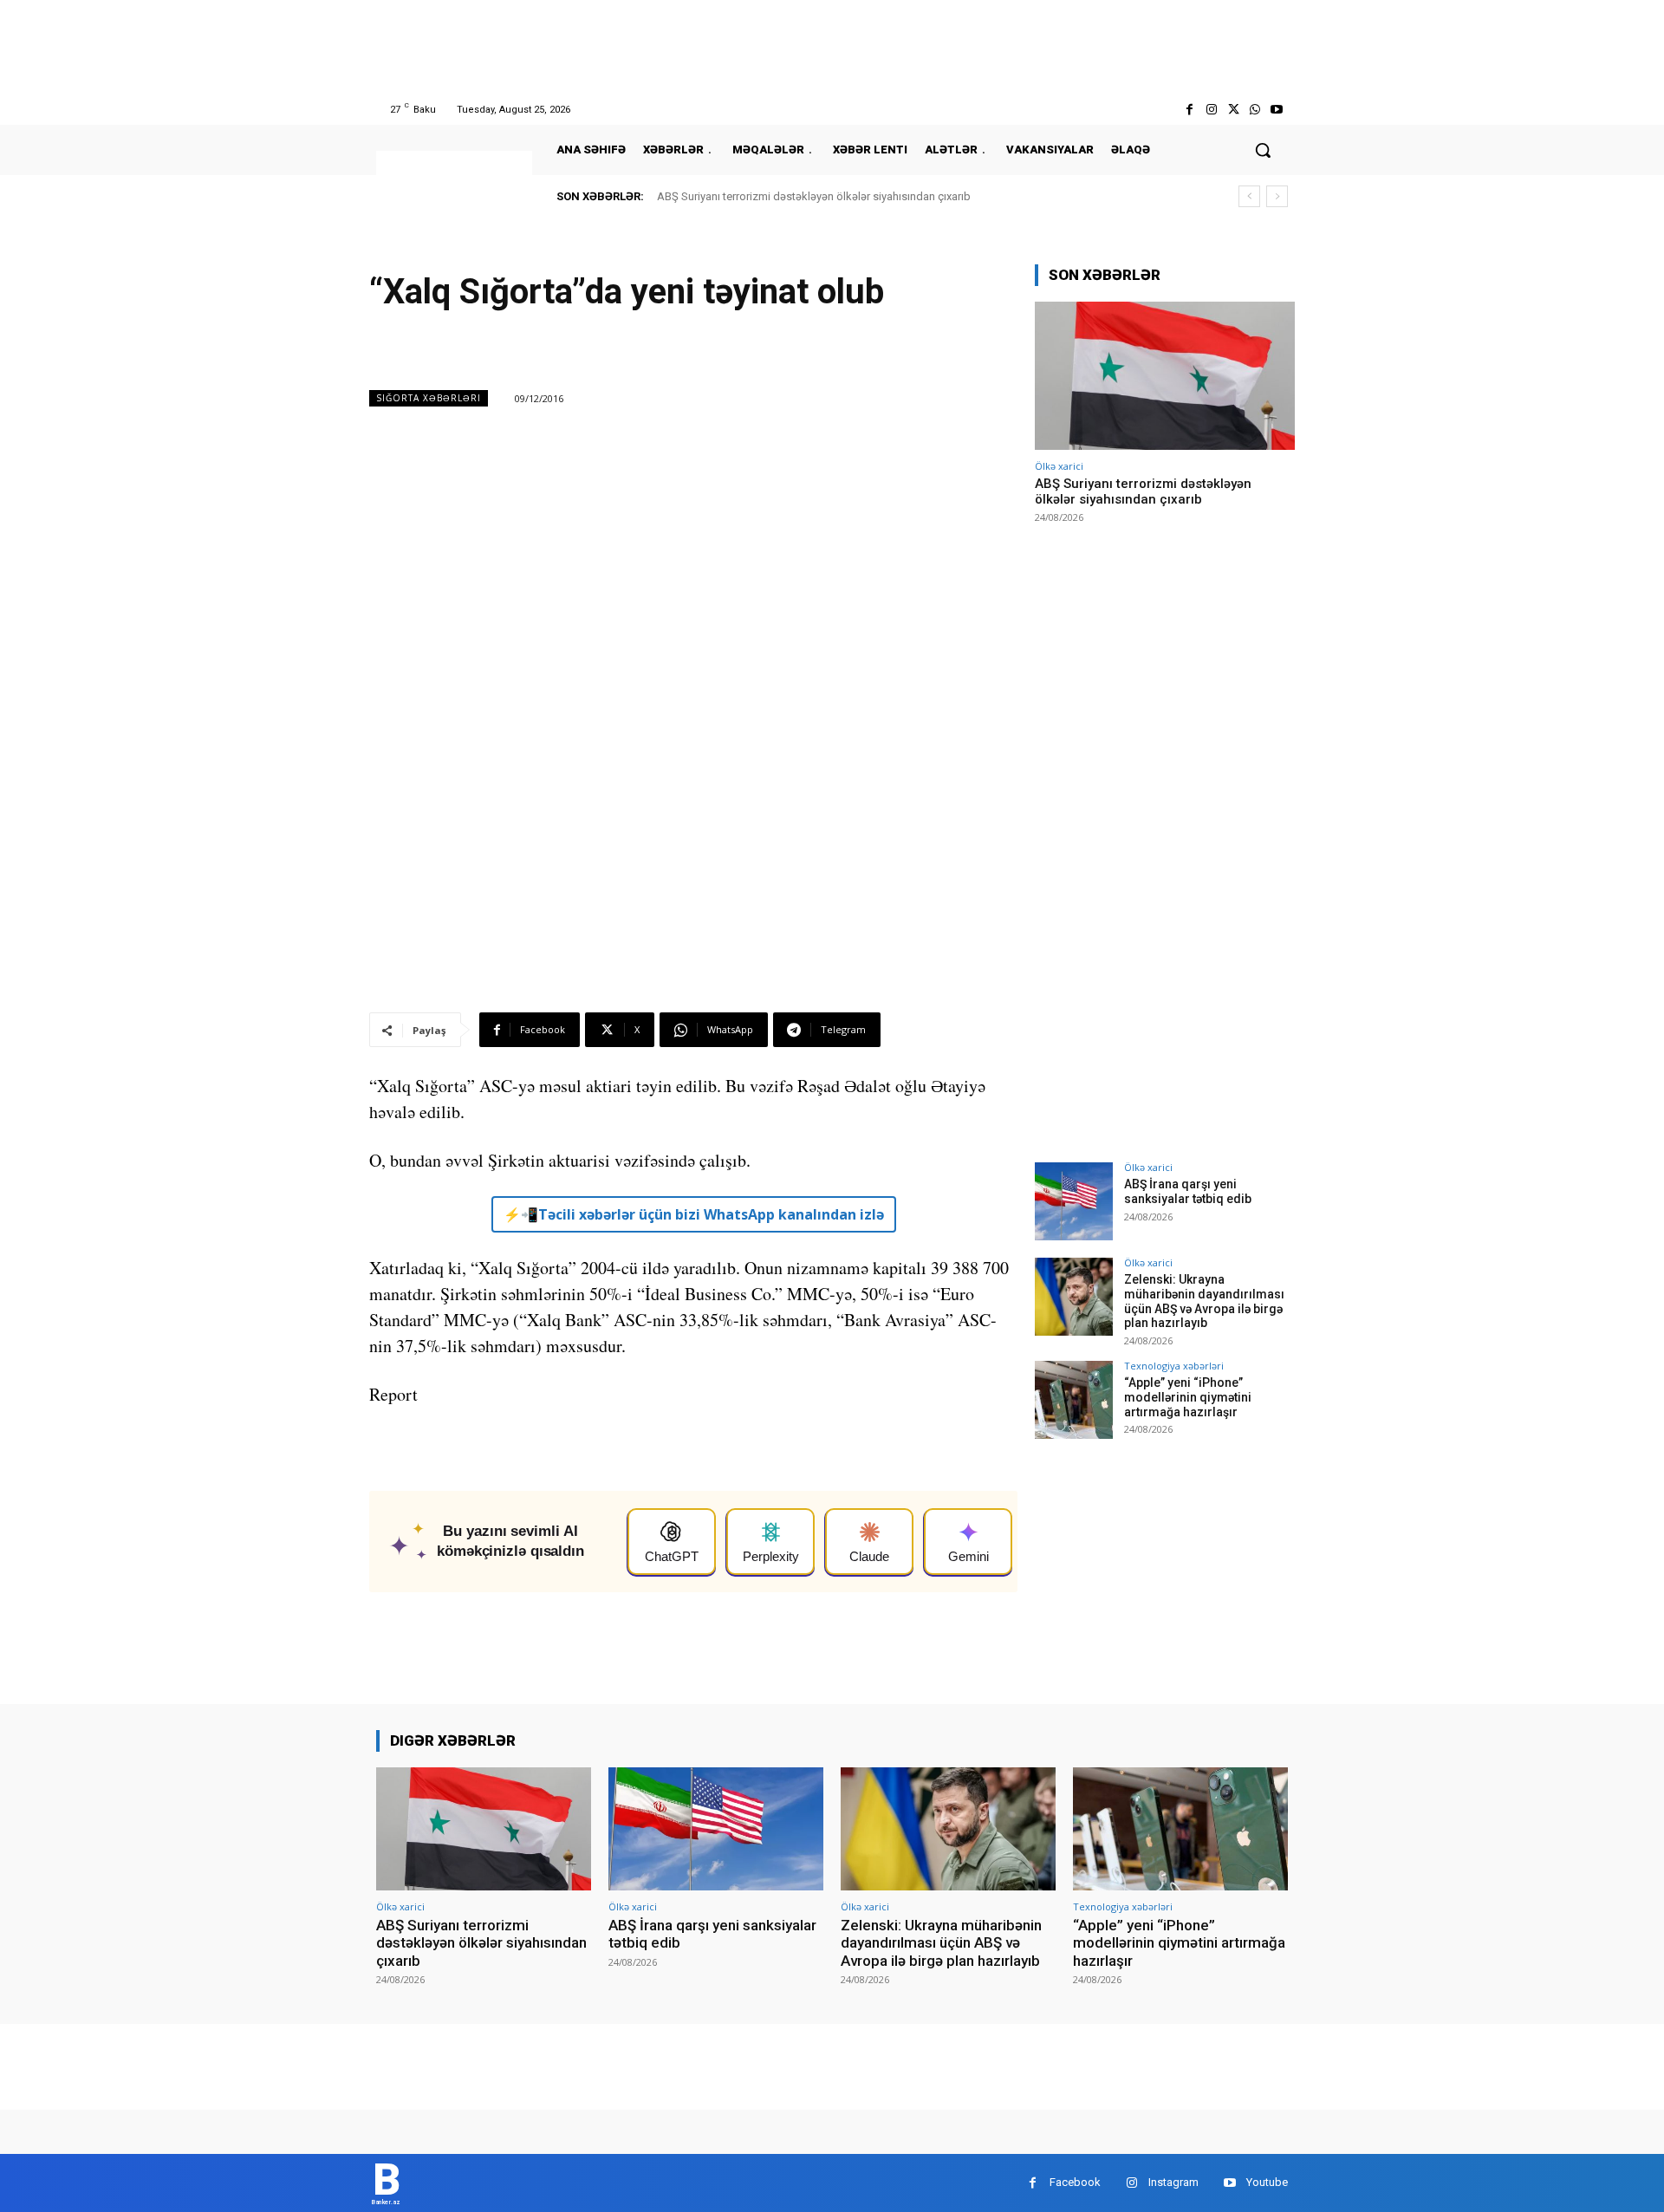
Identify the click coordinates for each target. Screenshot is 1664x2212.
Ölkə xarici (1059, 466)
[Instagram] (1211, 110)
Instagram (1173, 2182)
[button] (1263, 150)
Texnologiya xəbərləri (1174, 1366)
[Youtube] (1277, 110)
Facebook (1075, 2182)
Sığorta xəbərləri (429, 398)
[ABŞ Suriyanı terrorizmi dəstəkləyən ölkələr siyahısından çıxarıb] (1165, 376)
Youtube (1267, 2182)
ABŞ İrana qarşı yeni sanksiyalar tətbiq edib (1188, 1191)
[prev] (1249, 196)
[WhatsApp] (1255, 110)
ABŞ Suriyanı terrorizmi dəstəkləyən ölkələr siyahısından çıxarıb (814, 196)
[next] (1277, 196)
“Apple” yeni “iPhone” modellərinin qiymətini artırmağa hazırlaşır (1188, 1397)
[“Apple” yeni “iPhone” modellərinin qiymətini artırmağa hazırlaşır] (1074, 1400)
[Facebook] (1189, 110)
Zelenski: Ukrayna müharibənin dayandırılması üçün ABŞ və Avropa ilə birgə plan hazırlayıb (1204, 1301)
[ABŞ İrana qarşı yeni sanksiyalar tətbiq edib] (1074, 1201)
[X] (1233, 110)
